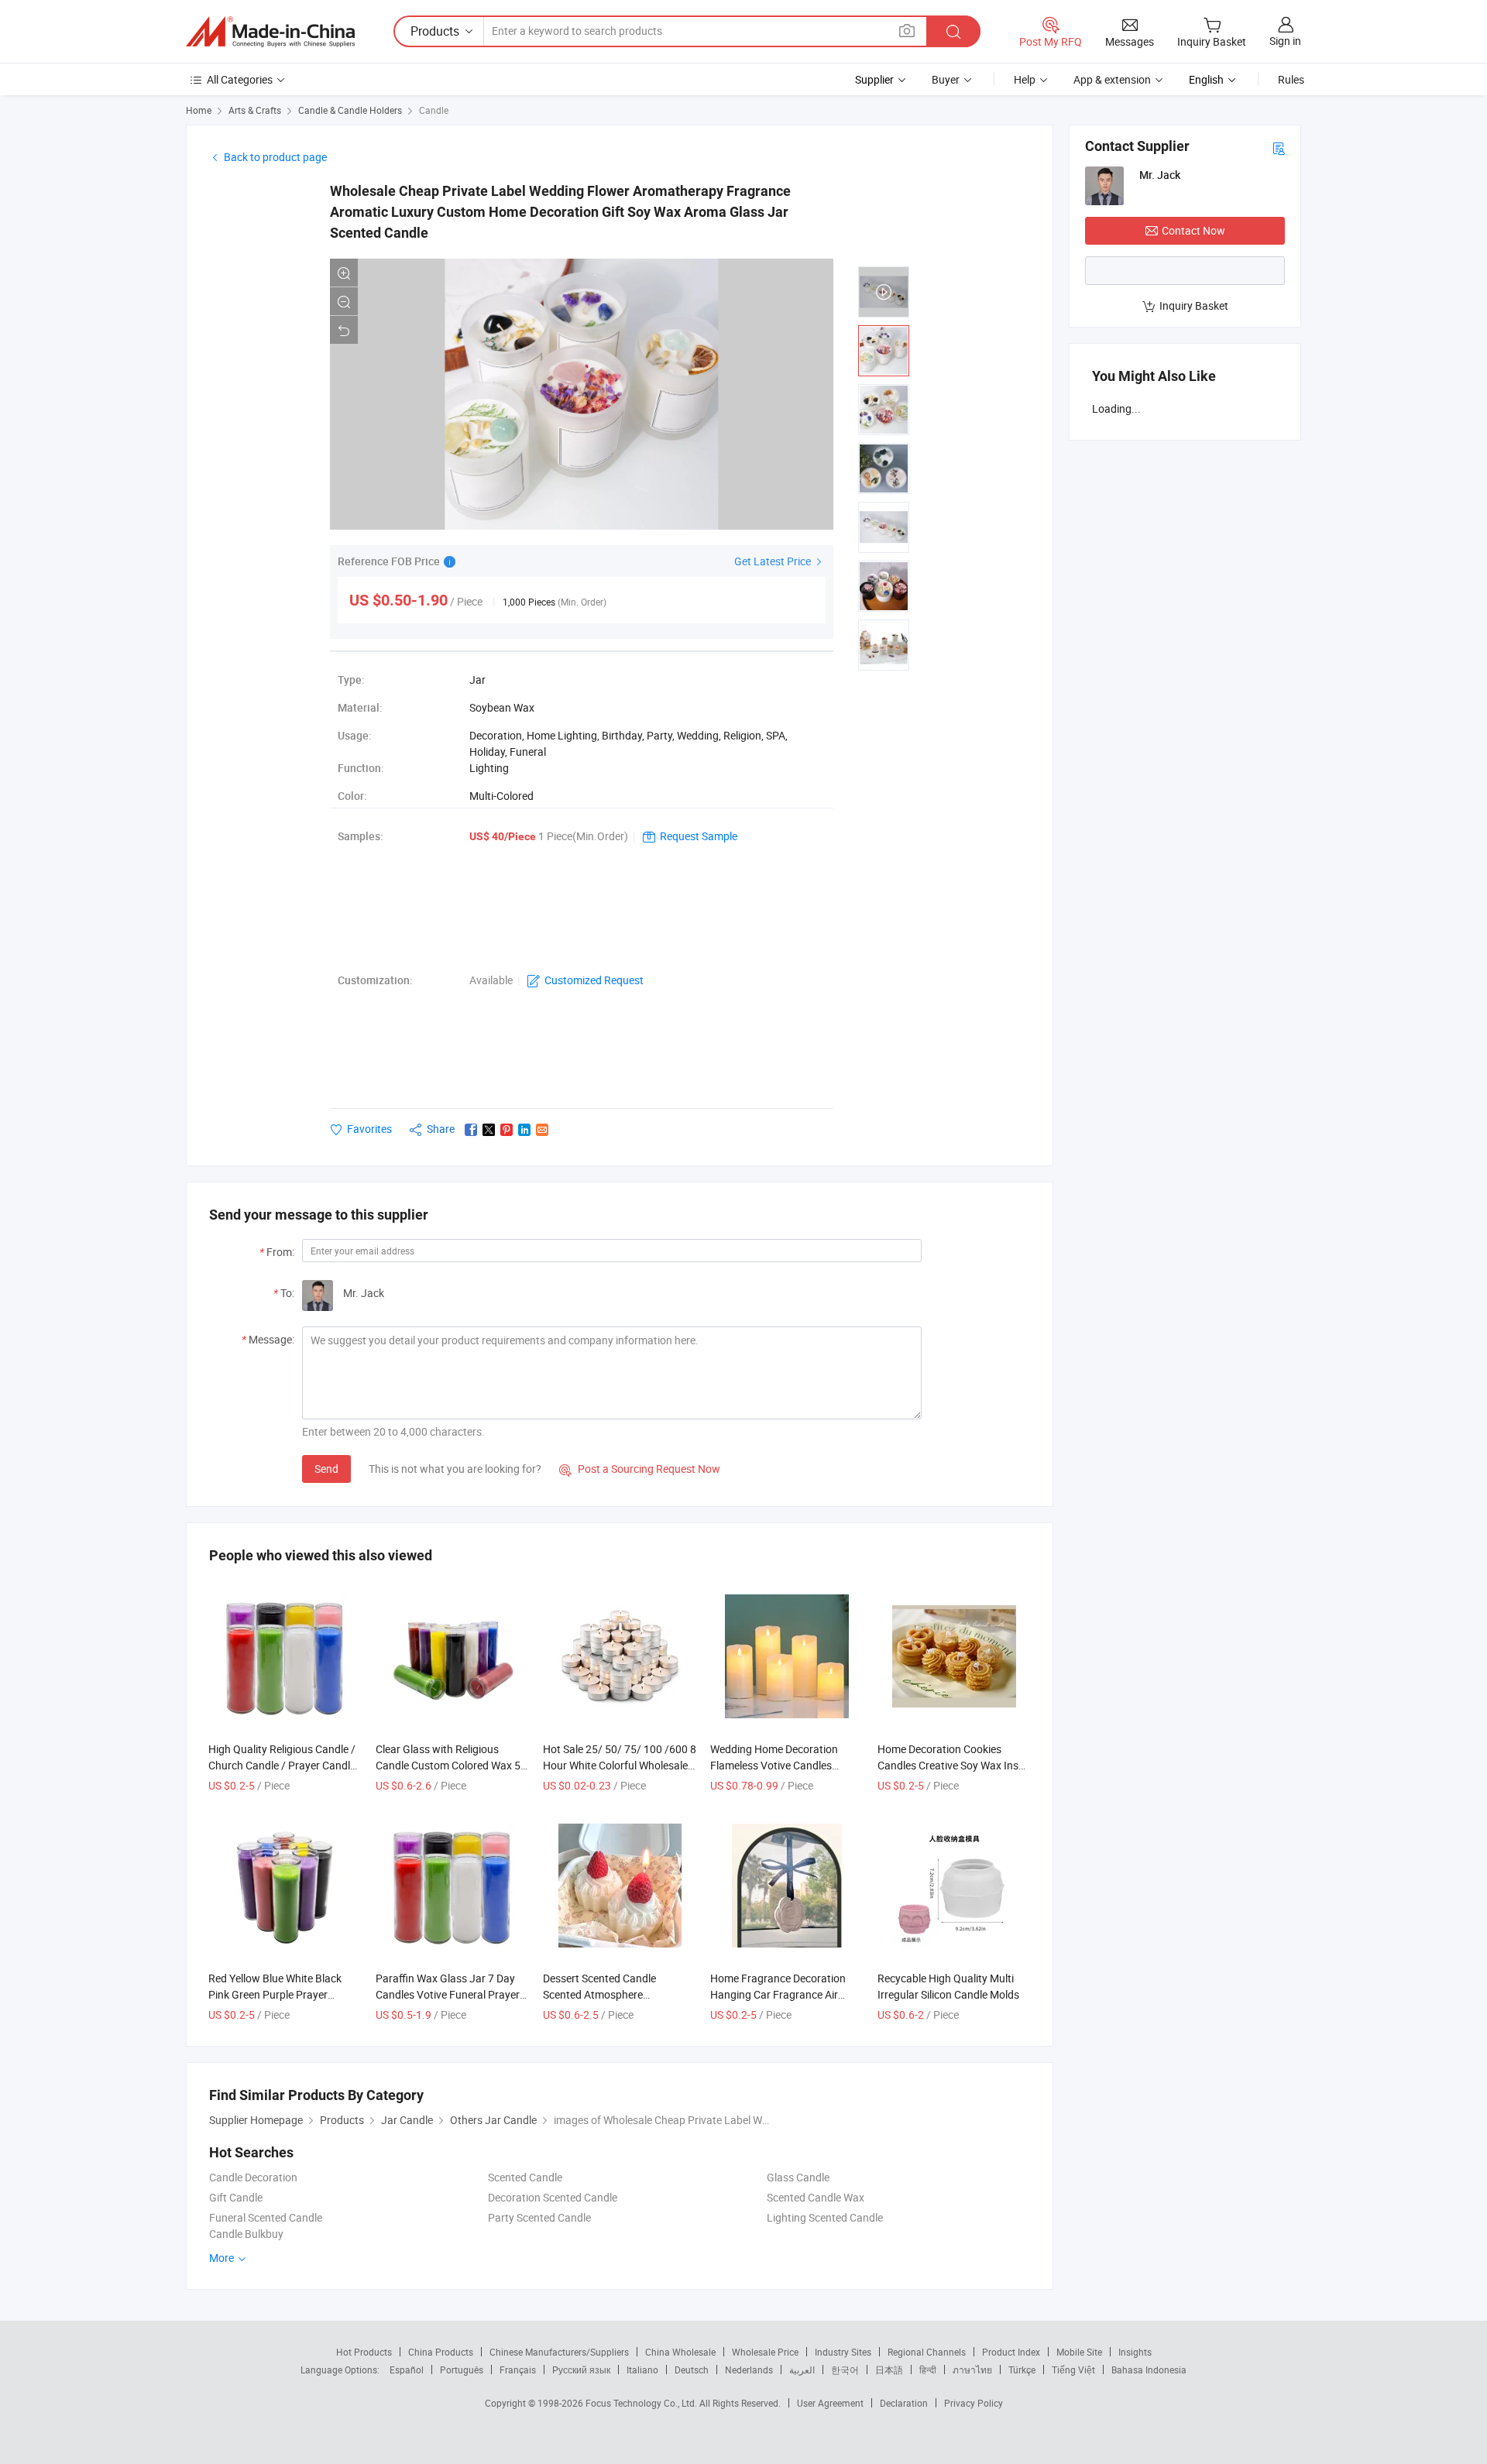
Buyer (946, 79)
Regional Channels (927, 2352)
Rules (1291, 79)
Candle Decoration (253, 2177)
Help (1025, 79)
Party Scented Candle (539, 2217)
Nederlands (749, 2370)
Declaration (904, 2403)
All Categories (240, 79)
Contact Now (1193, 230)
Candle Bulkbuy (246, 2234)
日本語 (889, 2370)
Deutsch (692, 2370)
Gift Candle (236, 2197)
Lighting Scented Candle (825, 2217)
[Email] (542, 1130)
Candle (434, 110)
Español (407, 2370)
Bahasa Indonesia (1149, 2370)
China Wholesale (680, 2352)
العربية (802, 2370)
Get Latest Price (774, 561)
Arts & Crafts (255, 110)
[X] (489, 1130)
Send (326, 1469)
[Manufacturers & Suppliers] (270, 32)
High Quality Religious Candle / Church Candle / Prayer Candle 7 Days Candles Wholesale (282, 1765)
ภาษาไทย (972, 2370)
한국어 (845, 2370)
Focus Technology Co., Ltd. (642, 2403)
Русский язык (581, 2370)
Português (462, 2370)
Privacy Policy (974, 2403)
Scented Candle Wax (816, 2197)
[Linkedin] (524, 1130)
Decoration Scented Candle (553, 2197)
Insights (1135, 2352)
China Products (441, 2352)
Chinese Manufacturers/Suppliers (559, 2352)
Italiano (642, 2370)
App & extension (1112, 79)
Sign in (1285, 41)
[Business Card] (1279, 148)
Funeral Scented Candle (266, 2217)
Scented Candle (525, 2177)
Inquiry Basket (1194, 305)
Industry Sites (843, 2352)
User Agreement (830, 2403)
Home (199, 110)
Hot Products (364, 2352)
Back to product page (275, 157)
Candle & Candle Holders (350, 110)
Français (518, 2370)
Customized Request (594, 980)
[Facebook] (471, 1130)
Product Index (1011, 2352)
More (223, 2258)
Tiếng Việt (1073, 2370)
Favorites (369, 1129)
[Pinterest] (507, 1130)
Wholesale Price (765, 2352)
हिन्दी (928, 2370)
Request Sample (699, 836)
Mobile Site (1079, 2352)
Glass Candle (798, 2177)
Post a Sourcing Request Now (640, 1469)
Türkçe (1022, 2370)
